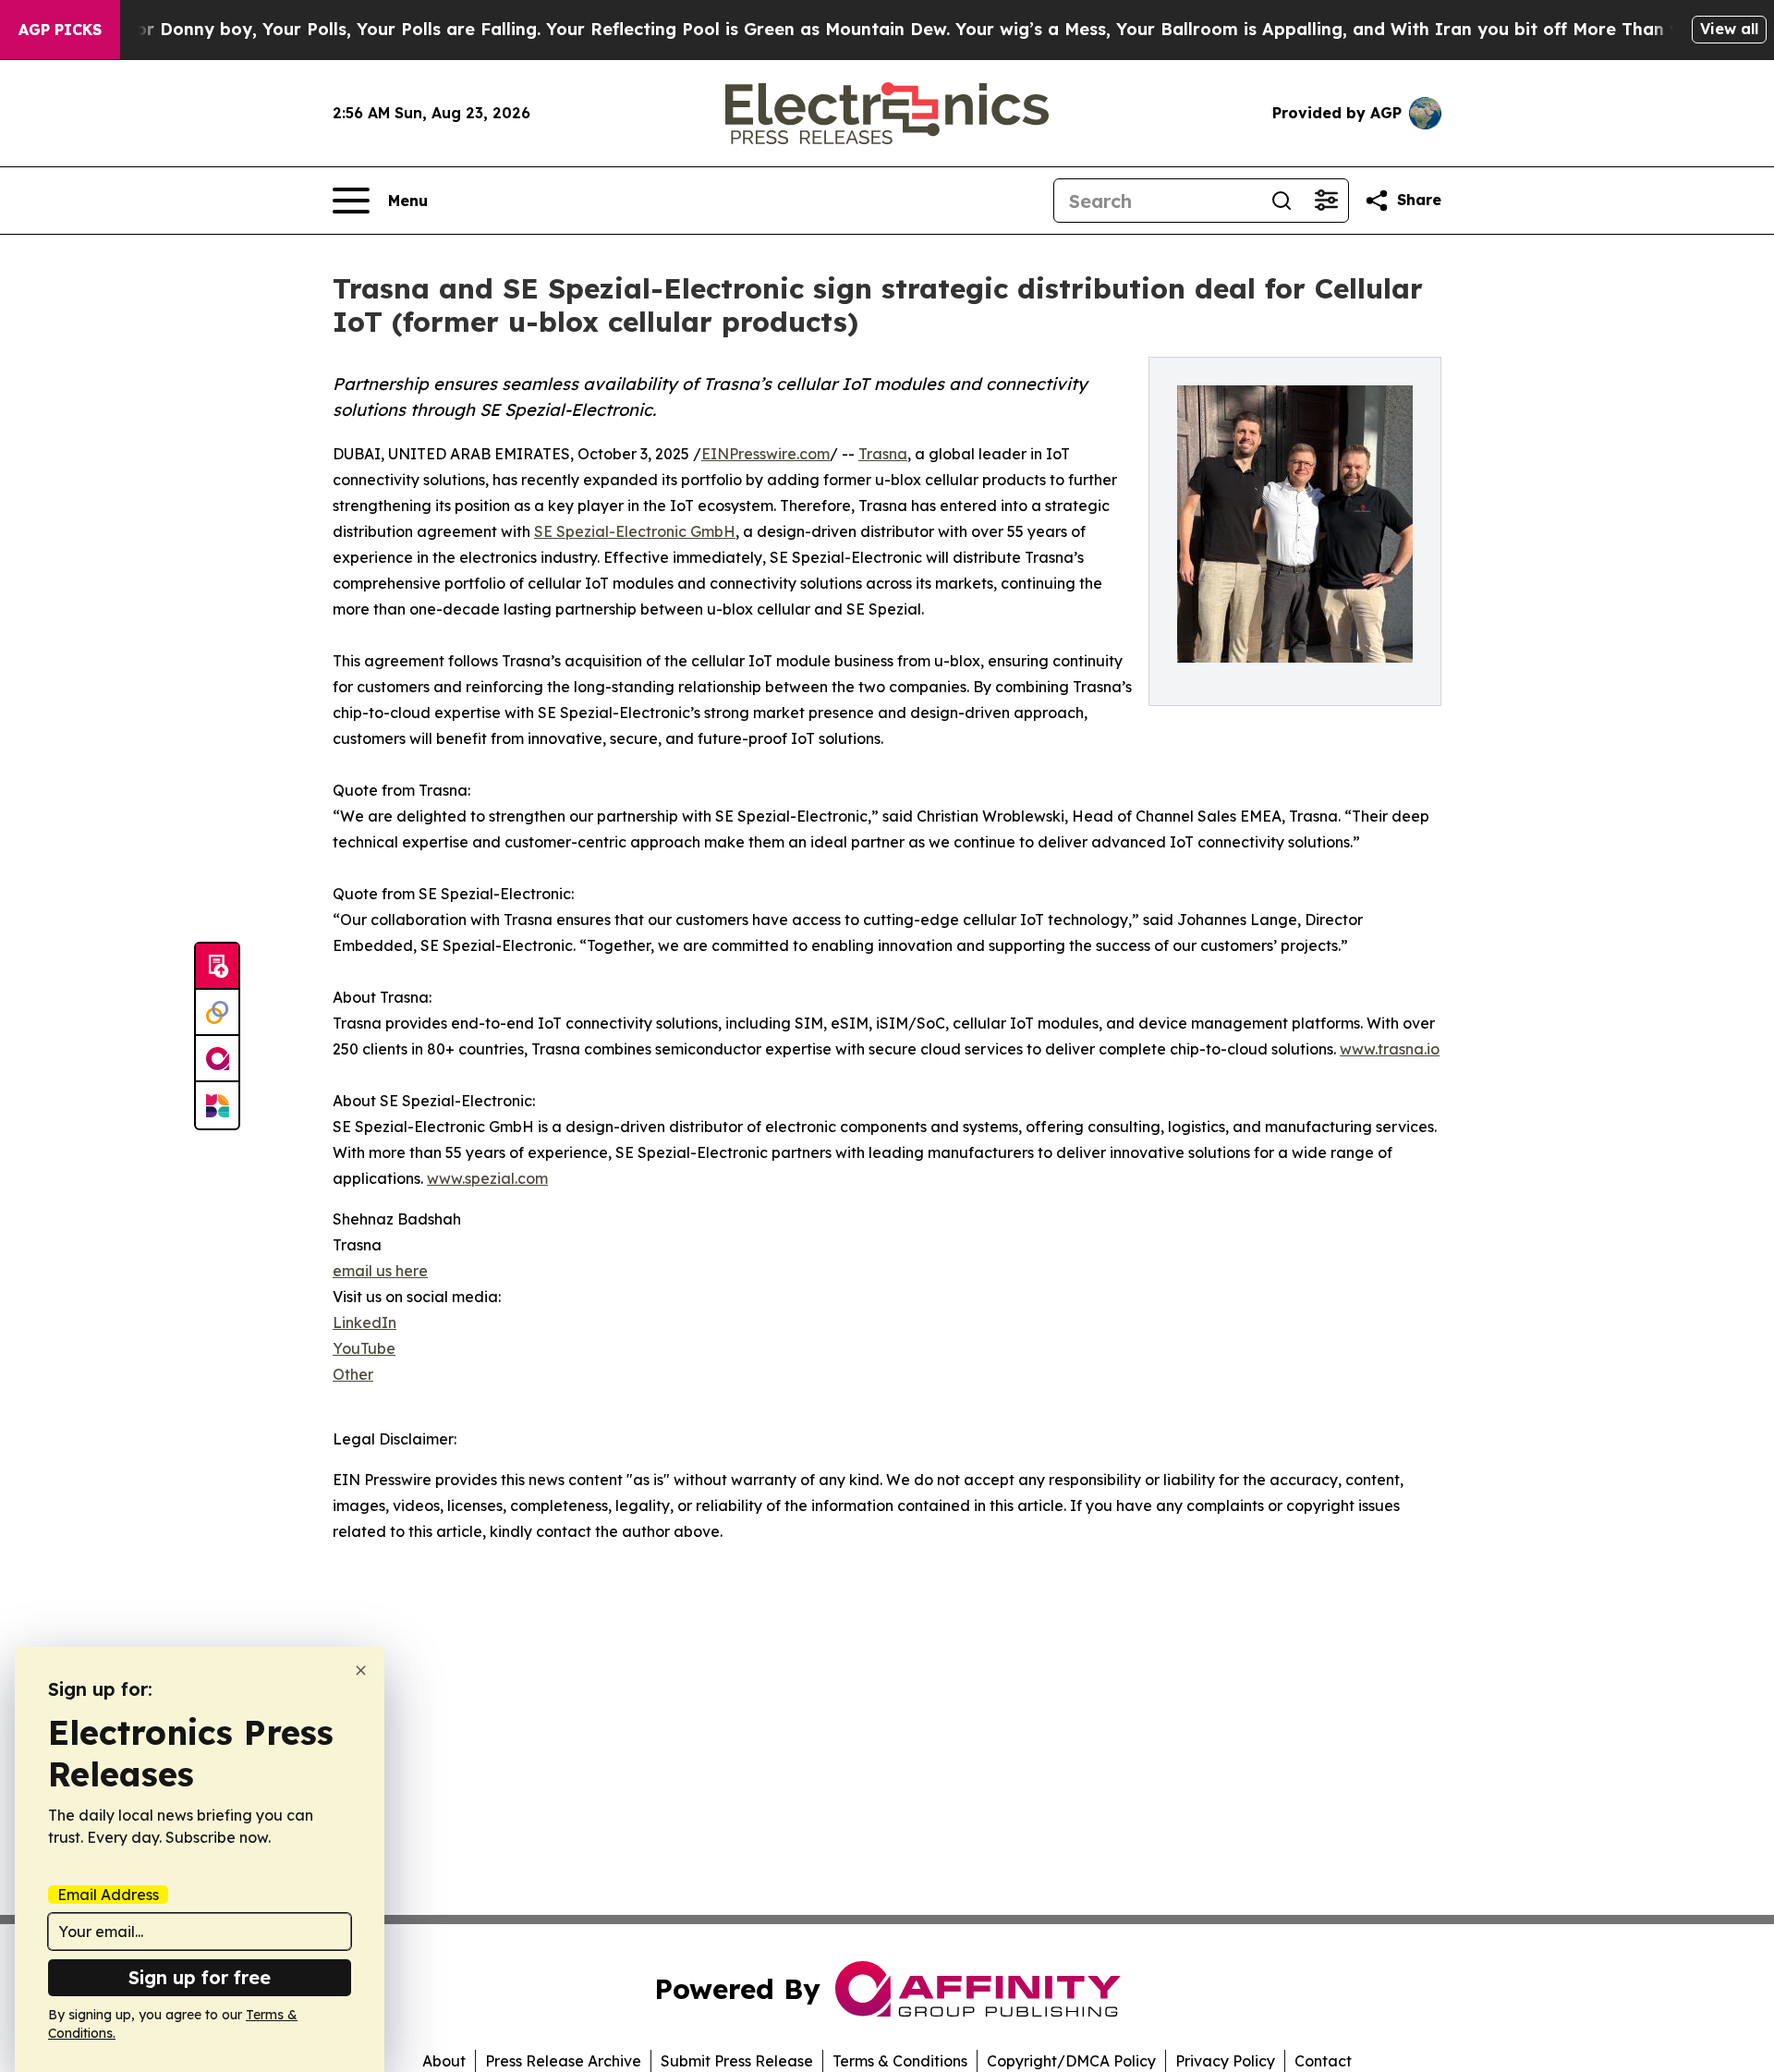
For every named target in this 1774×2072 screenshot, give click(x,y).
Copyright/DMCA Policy (1071, 2061)
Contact (1323, 2061)
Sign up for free (200, 1977)
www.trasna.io (1390, 1049)
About (444, 2061)
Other (353, 1374)
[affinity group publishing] (217, 1059)
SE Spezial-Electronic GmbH (635, 531)
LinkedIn (365, 1322)
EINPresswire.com (765, 454)
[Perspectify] (217, 1013)
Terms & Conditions (900, 2061)
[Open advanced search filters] (1326, 201)
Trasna (883, 454)
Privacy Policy (1225, 2061)
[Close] (361, 1670)
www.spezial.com (487, 1178)
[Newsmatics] (217, 1105)
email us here (380, 1271)
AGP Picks (60, 30)
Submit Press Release (737, 2061)
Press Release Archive (563, 2061)
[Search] (1282, 201)
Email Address (108, 1895)
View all (1729, 29)
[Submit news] (217, 967)
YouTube (364, 1348)
